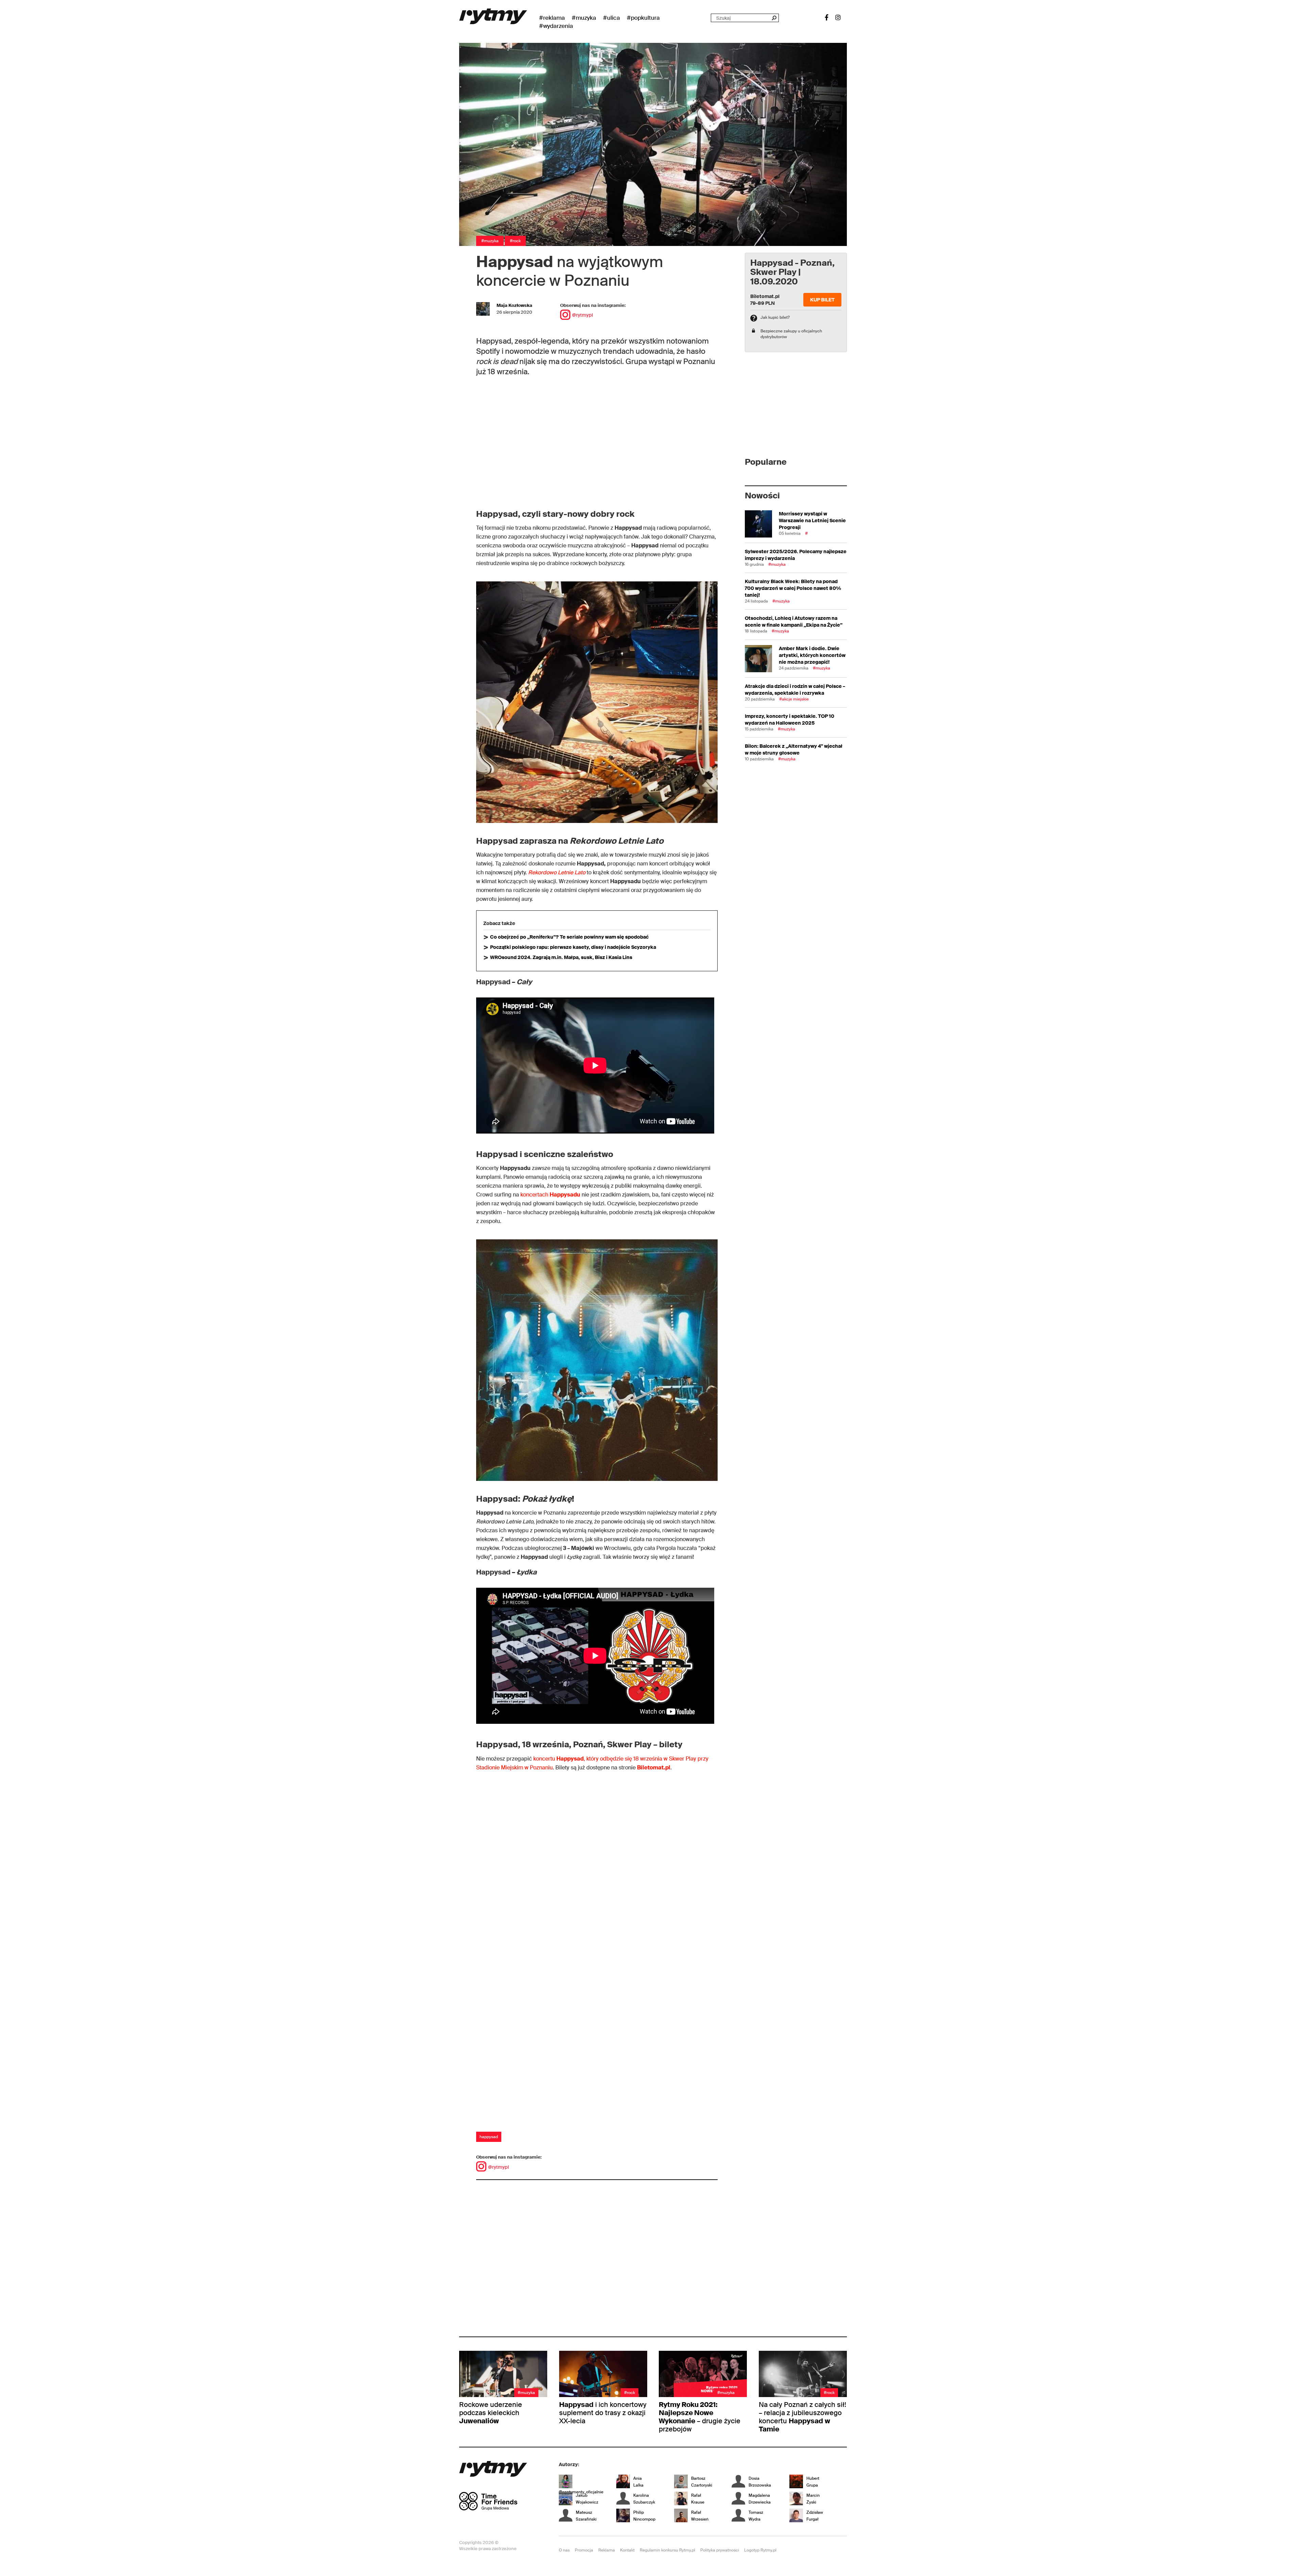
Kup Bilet (822, 300)
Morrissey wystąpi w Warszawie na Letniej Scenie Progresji (812, 521)
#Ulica (612, 18)
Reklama (607, 2550)
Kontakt (627, 2550)
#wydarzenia (556, 26)
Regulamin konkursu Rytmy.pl (667, 2550)
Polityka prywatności (720, 2550)
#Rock (515, 241)
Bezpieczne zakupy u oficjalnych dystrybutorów (791, 334)
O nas (564, 2550)
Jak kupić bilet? (775, 317)
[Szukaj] (774, 18)
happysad (489, 2137)
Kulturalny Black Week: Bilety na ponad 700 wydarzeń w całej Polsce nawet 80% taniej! (793, 588)
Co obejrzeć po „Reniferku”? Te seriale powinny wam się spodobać (569, 937)
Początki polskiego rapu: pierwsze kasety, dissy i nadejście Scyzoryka (573, 947)
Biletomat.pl (654, 1768)
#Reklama (552, 18)
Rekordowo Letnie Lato (557, 872)
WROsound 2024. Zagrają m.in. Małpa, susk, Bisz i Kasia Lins (561, 957)
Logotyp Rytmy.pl (760, 2550)
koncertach (550, 1195)
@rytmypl (582, 315)
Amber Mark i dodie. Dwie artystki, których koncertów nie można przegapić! (812, 655)
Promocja (584, 2550)
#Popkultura (643, 18)
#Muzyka (584, 18)
